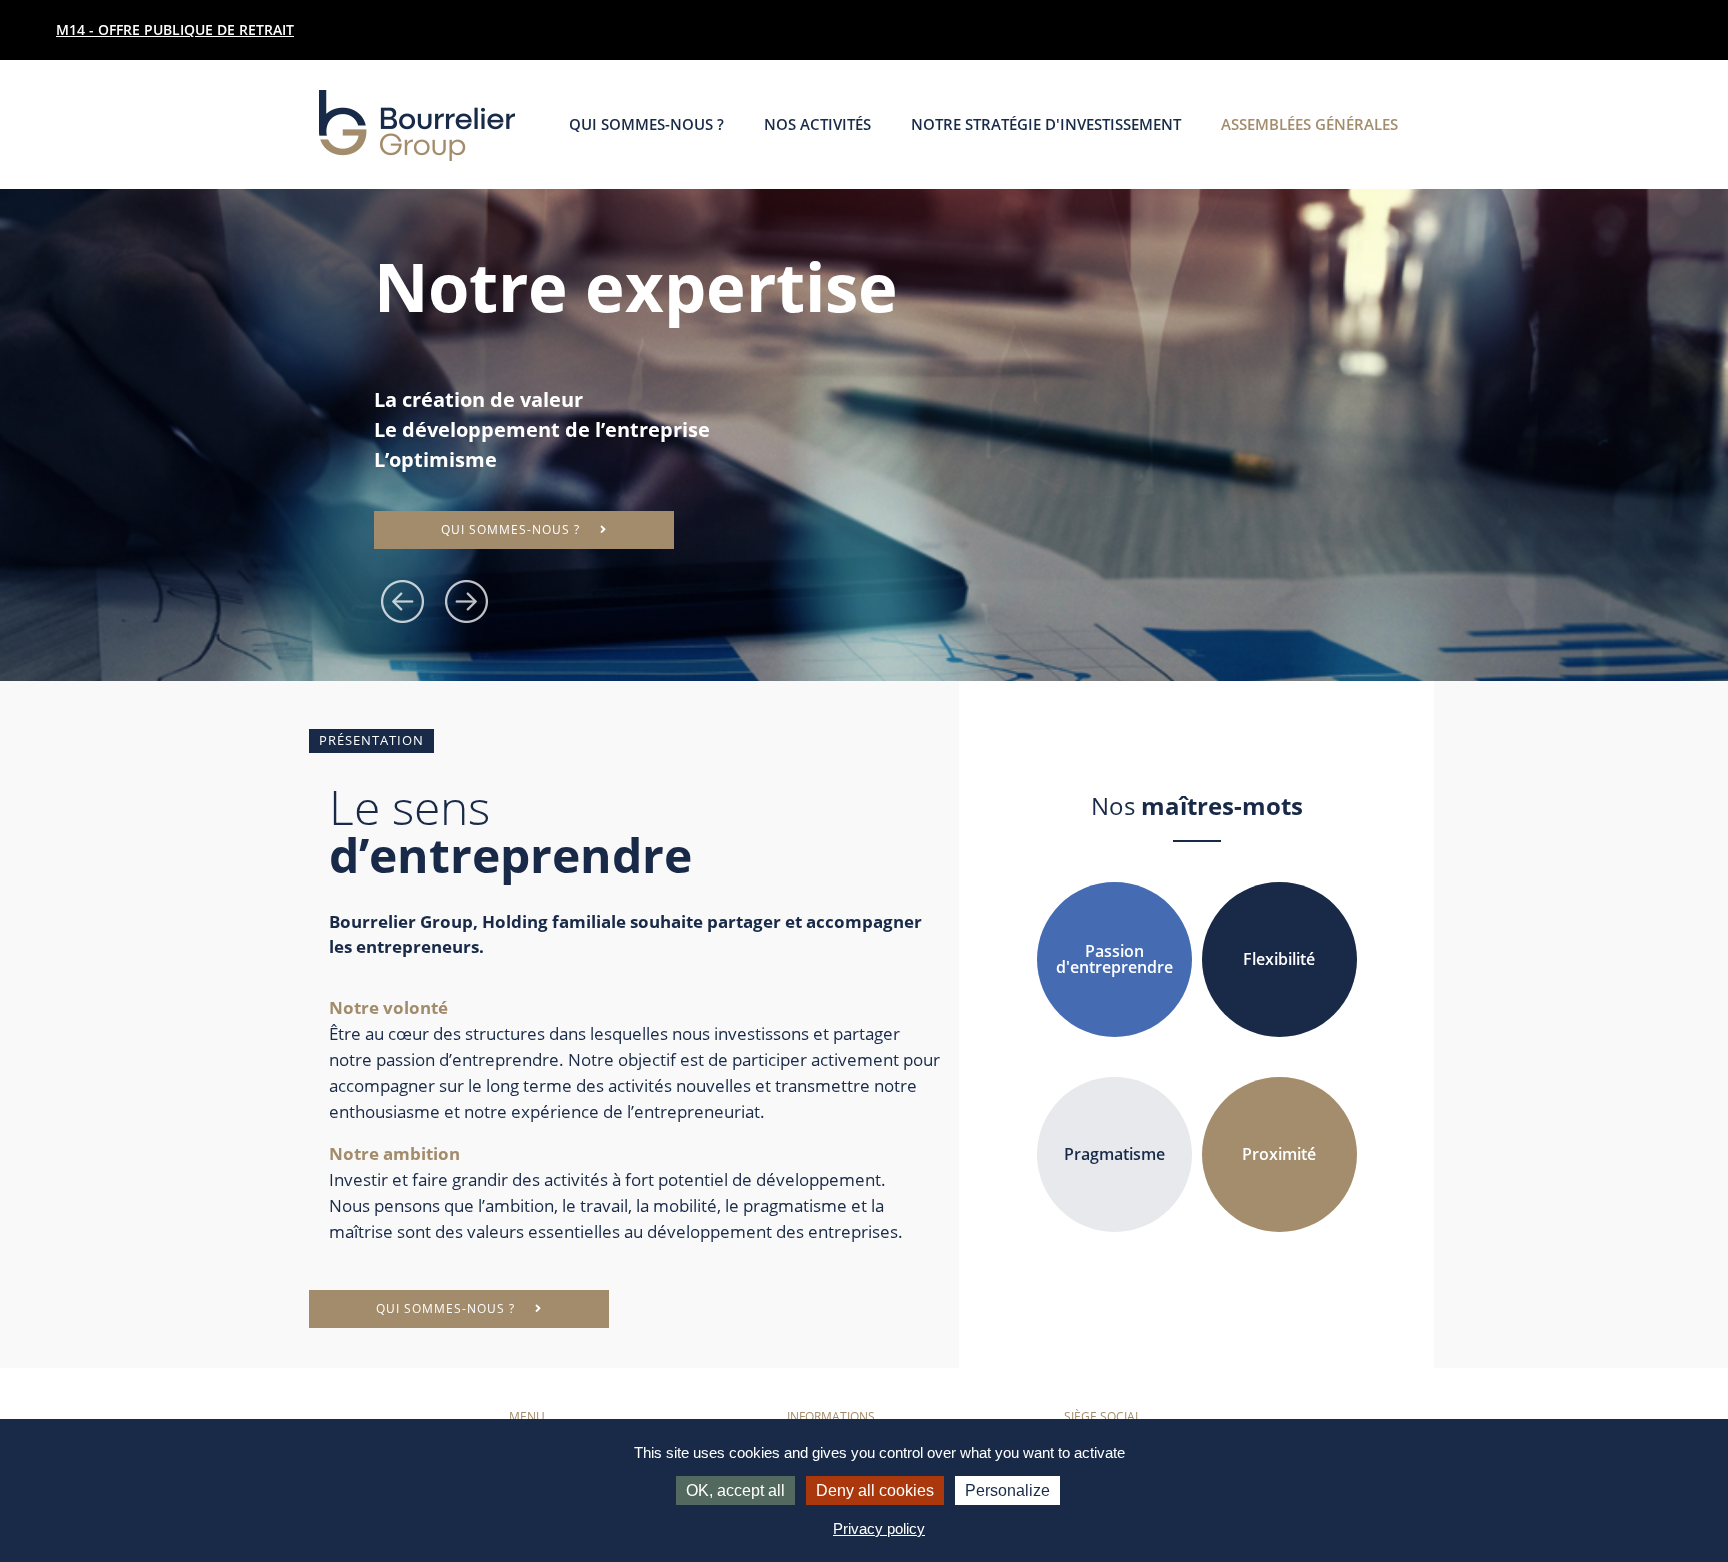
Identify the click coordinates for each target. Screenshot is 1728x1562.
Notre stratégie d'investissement (1046, 124)
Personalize (1007, 1490)
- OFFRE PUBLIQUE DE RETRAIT (175, 29)
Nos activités (817, 124)
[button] (406, 600)
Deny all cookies (875, 1490)
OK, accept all (735, 1490)
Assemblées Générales (1309, 124)
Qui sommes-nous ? (646, 124)
